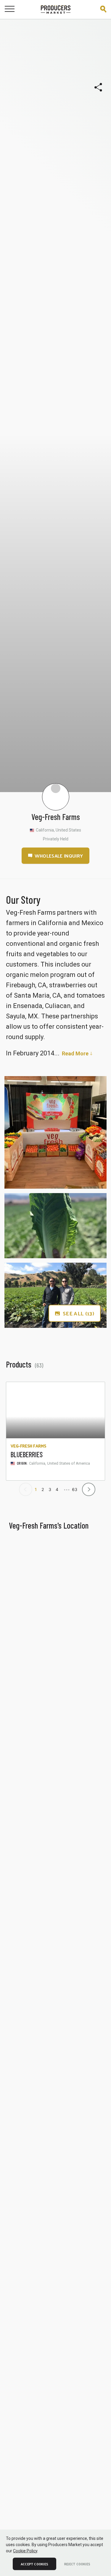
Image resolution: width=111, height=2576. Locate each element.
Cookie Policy (25, 2551)
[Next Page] (87, 1486)
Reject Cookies (77, 2564)
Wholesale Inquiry (59, 856)
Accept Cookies (34, 2564)
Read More (75, 1053)
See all (78, 1313)
